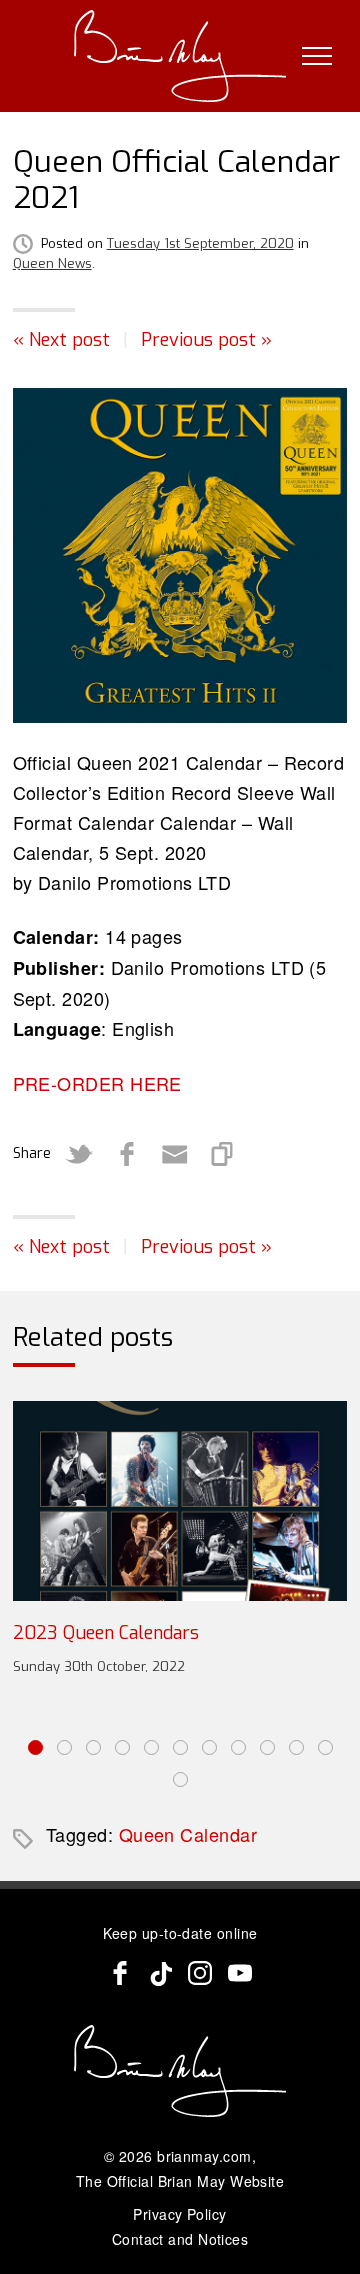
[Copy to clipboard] (223, 1154)
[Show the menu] (317, 56)
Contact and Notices (180, 2239)
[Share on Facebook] (127, 1154)
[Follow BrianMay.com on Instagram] (200, 1973)
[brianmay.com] (180, 56)
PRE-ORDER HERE (97, 1083)
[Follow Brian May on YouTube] (240, 1973)
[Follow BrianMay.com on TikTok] (160, 1973)
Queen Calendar (188, 1834)
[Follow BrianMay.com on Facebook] (120, 1973)
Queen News (52, 263)
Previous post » (206, 340)
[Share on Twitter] (79, 1154)
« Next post (61, 340)
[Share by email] (175, 1154)
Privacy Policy (179, 2214)
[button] (35, 1747)
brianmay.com (204, 2156)
